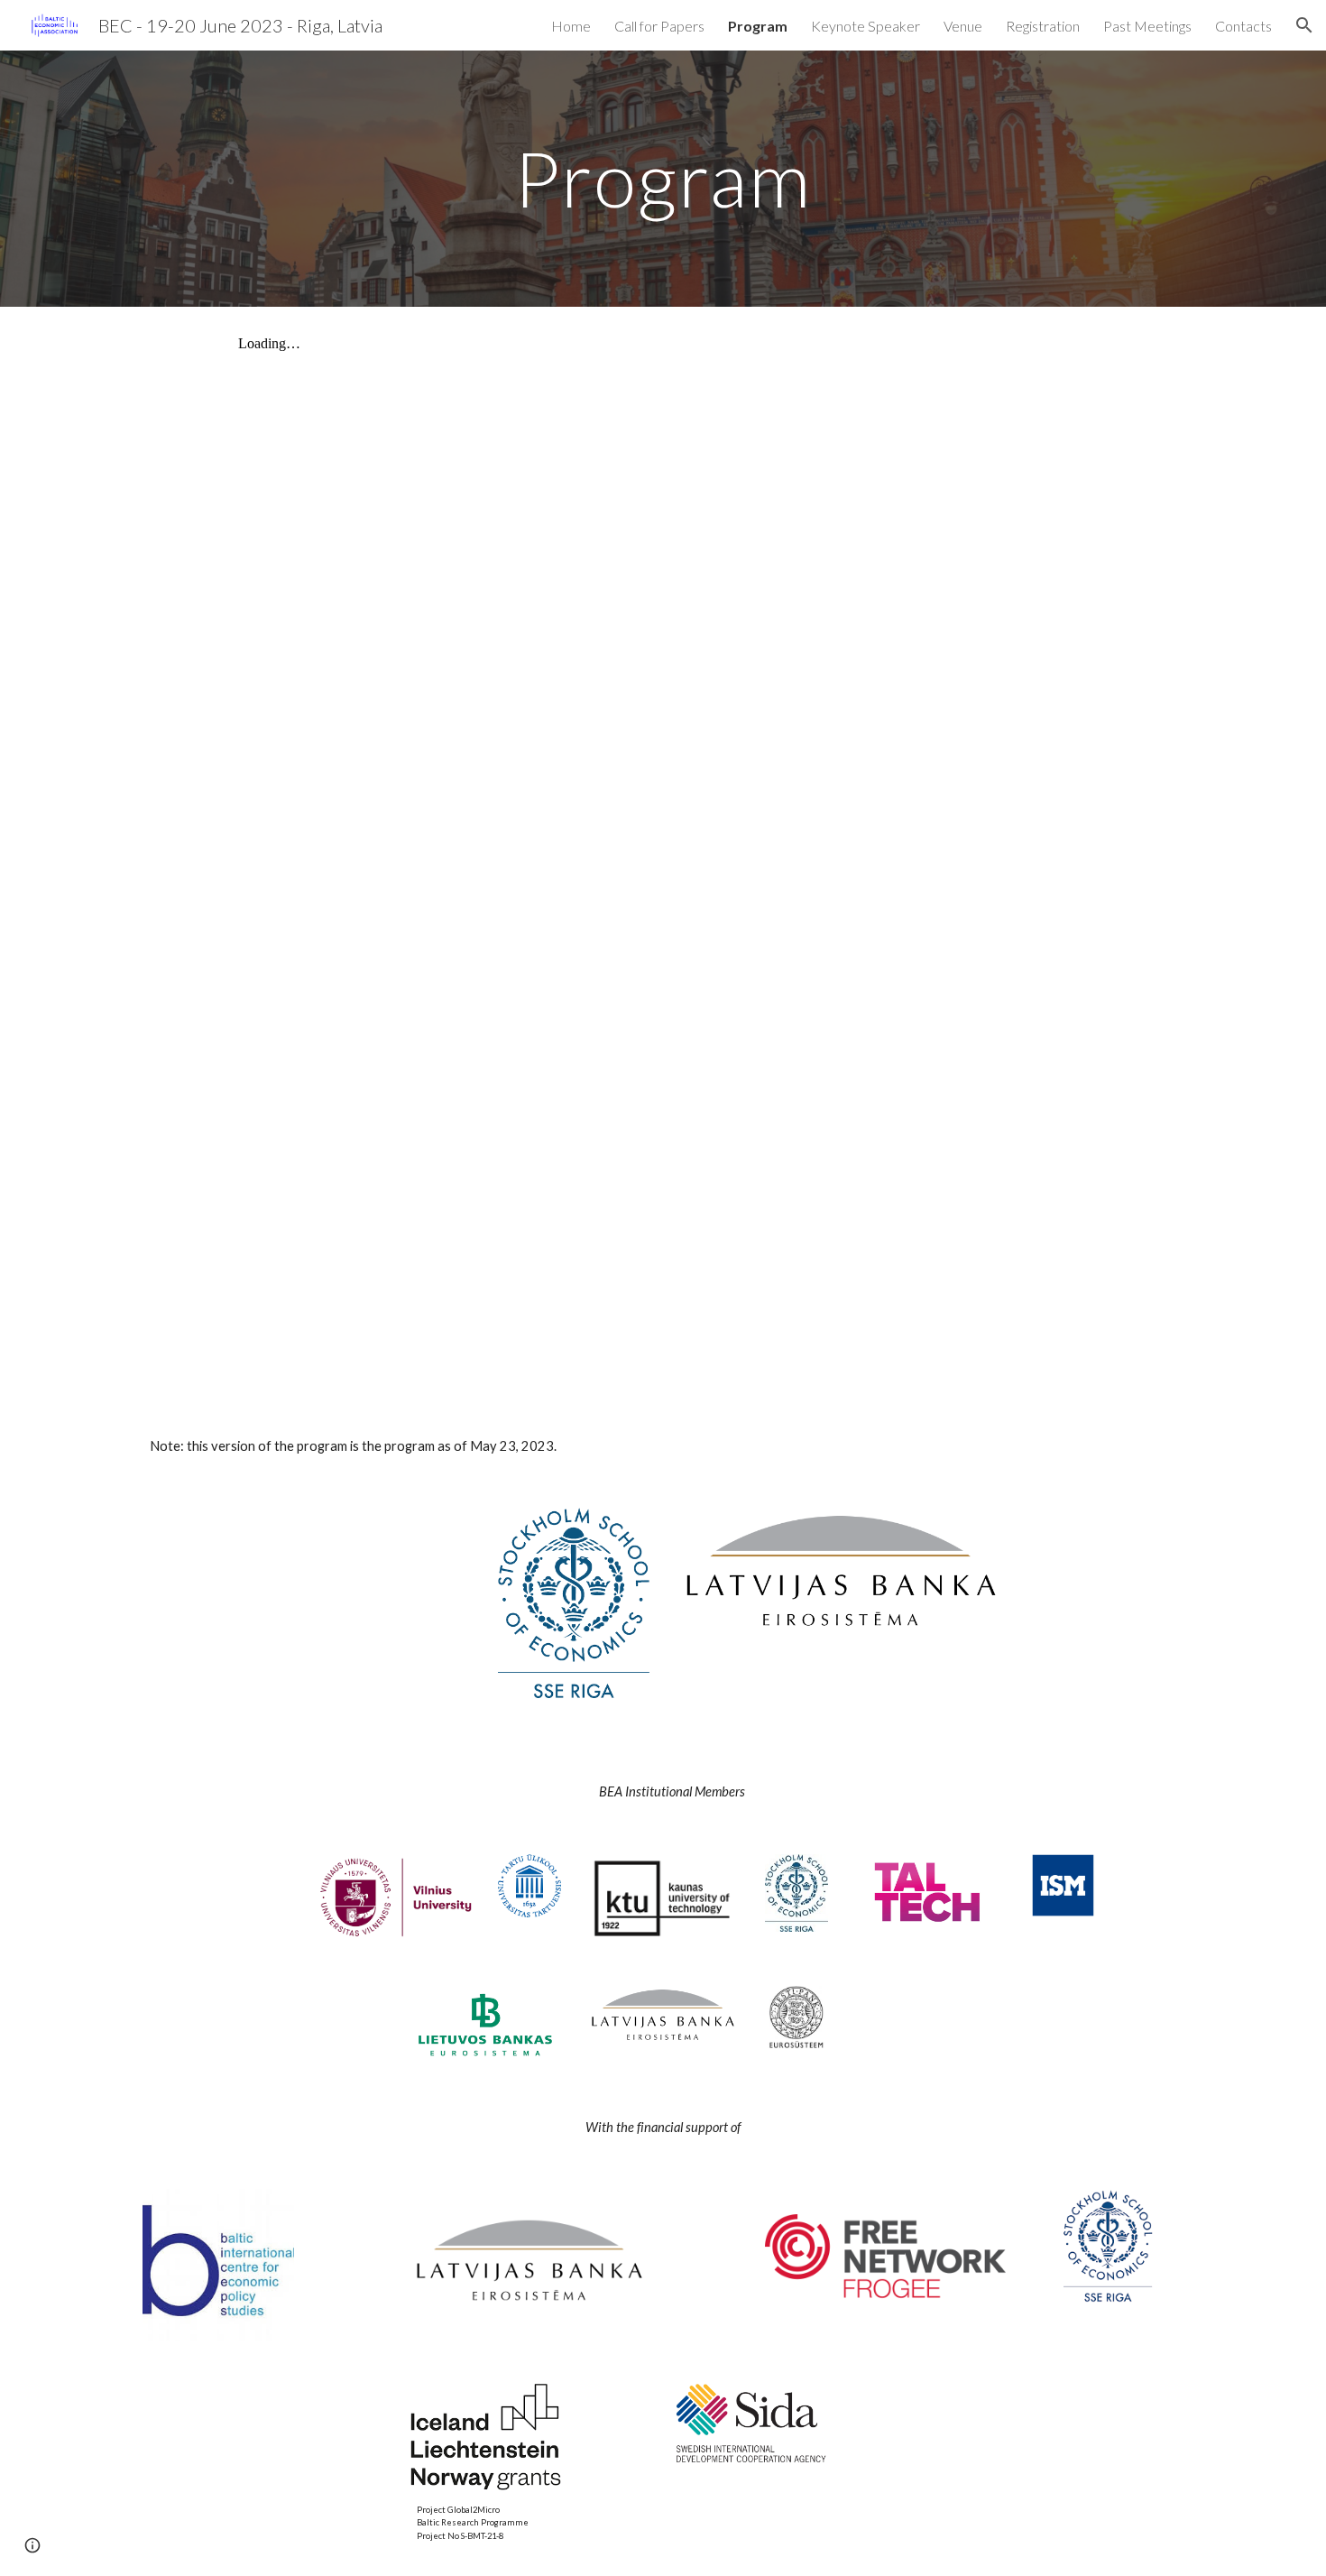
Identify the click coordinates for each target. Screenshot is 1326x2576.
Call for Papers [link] (659, 26)
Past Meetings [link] (1147, 26)
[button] (1304, 25)
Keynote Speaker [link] (866, 26)
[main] (663, 178)
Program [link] (758, 26)
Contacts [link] (1243, 26)
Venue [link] (963, 26)
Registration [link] (1043, 26)
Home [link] (571, 26)
